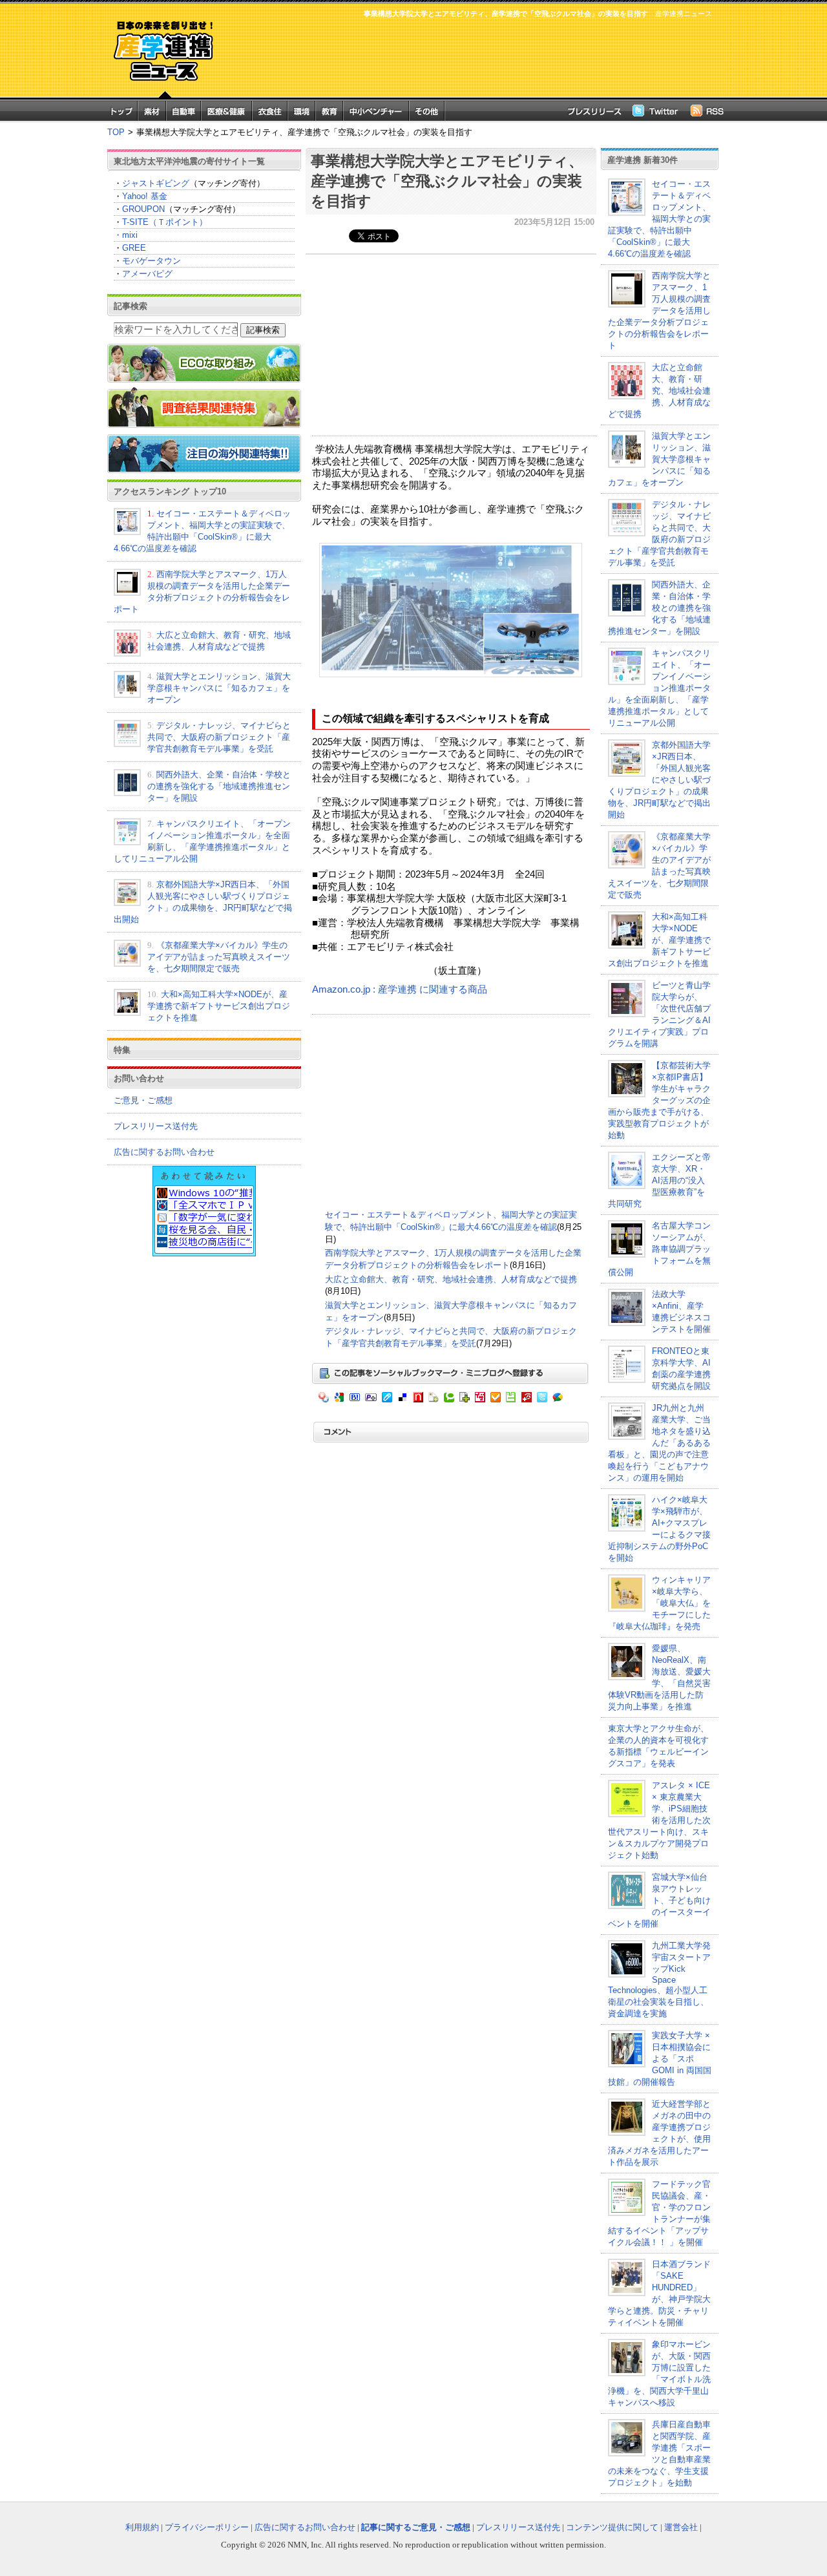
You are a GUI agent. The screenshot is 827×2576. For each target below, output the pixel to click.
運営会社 (681, 2527)
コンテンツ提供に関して (612, 2527)
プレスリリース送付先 (156, 1126)
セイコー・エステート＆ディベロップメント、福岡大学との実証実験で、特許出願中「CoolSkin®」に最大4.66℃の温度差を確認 (659, 219)
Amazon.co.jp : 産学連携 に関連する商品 (400, 989)
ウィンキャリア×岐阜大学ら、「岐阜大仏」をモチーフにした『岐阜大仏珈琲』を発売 (659, 1603)
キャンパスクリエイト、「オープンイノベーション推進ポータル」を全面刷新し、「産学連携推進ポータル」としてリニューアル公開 (659, 688)
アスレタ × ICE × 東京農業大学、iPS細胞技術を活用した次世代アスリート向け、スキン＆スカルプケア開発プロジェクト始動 (659, 1820)
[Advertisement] (472, 56)
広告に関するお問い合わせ (164, 1152)
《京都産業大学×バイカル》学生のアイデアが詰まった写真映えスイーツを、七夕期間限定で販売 (219, 957)
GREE (134, 248)
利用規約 (142, 2527)
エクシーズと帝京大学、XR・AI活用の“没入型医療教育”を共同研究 (659, 1180)
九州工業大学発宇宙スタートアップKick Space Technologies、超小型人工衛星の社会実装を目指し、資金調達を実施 (659, 1980)
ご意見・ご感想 (143, 1100)
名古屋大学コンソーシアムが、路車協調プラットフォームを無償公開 (659, 1249)
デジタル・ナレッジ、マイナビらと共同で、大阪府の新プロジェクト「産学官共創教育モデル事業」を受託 (219, 737)
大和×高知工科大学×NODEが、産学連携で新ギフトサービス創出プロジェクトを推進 (219, 1006)
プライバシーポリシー (207, 2527)
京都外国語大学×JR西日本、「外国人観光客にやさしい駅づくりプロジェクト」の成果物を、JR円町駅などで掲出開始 (659, 780)
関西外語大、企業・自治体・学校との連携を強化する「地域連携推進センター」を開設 (219, 786)
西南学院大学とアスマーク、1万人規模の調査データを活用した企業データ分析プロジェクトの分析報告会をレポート (659, 311)
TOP (116, 132)
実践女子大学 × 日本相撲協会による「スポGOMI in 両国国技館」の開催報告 (660, 2059)
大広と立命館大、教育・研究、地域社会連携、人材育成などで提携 (451, 1279)
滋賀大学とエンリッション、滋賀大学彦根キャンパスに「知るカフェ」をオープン (219, 688)
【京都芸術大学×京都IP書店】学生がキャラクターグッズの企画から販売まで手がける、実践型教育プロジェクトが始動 (659, 1100)
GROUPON (143, 209)
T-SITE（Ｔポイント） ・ (161, 228)
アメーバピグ (147, 274)
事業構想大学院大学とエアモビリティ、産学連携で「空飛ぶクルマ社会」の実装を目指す (447, 181)
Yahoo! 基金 (145, 196)
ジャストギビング (156, 183)
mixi (130, 235)
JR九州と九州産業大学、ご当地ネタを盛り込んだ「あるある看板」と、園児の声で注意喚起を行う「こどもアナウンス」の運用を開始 (659, 1443)
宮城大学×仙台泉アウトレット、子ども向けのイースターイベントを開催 (659, 1900)
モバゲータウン (152, 261)
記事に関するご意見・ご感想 (416, 2527)
